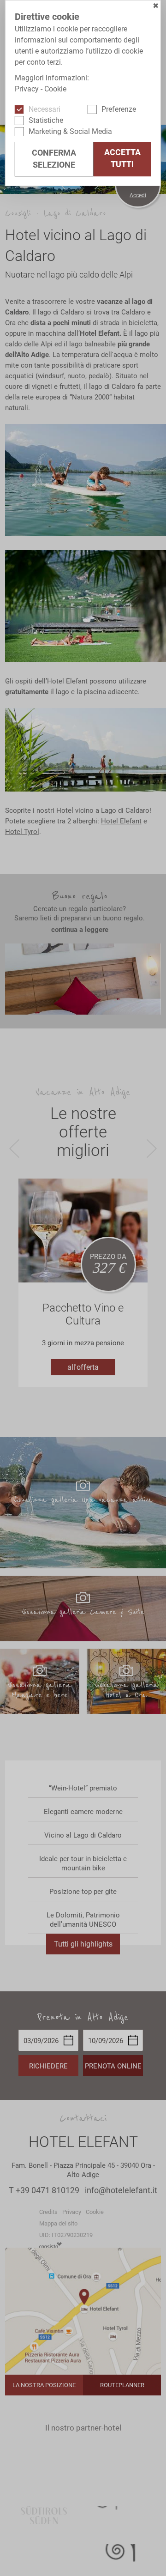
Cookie (55, 89)
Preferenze (119, 109)
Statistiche (46, 120)
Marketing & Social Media (70, 131)
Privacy (27, 89)
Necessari (44, 109)
